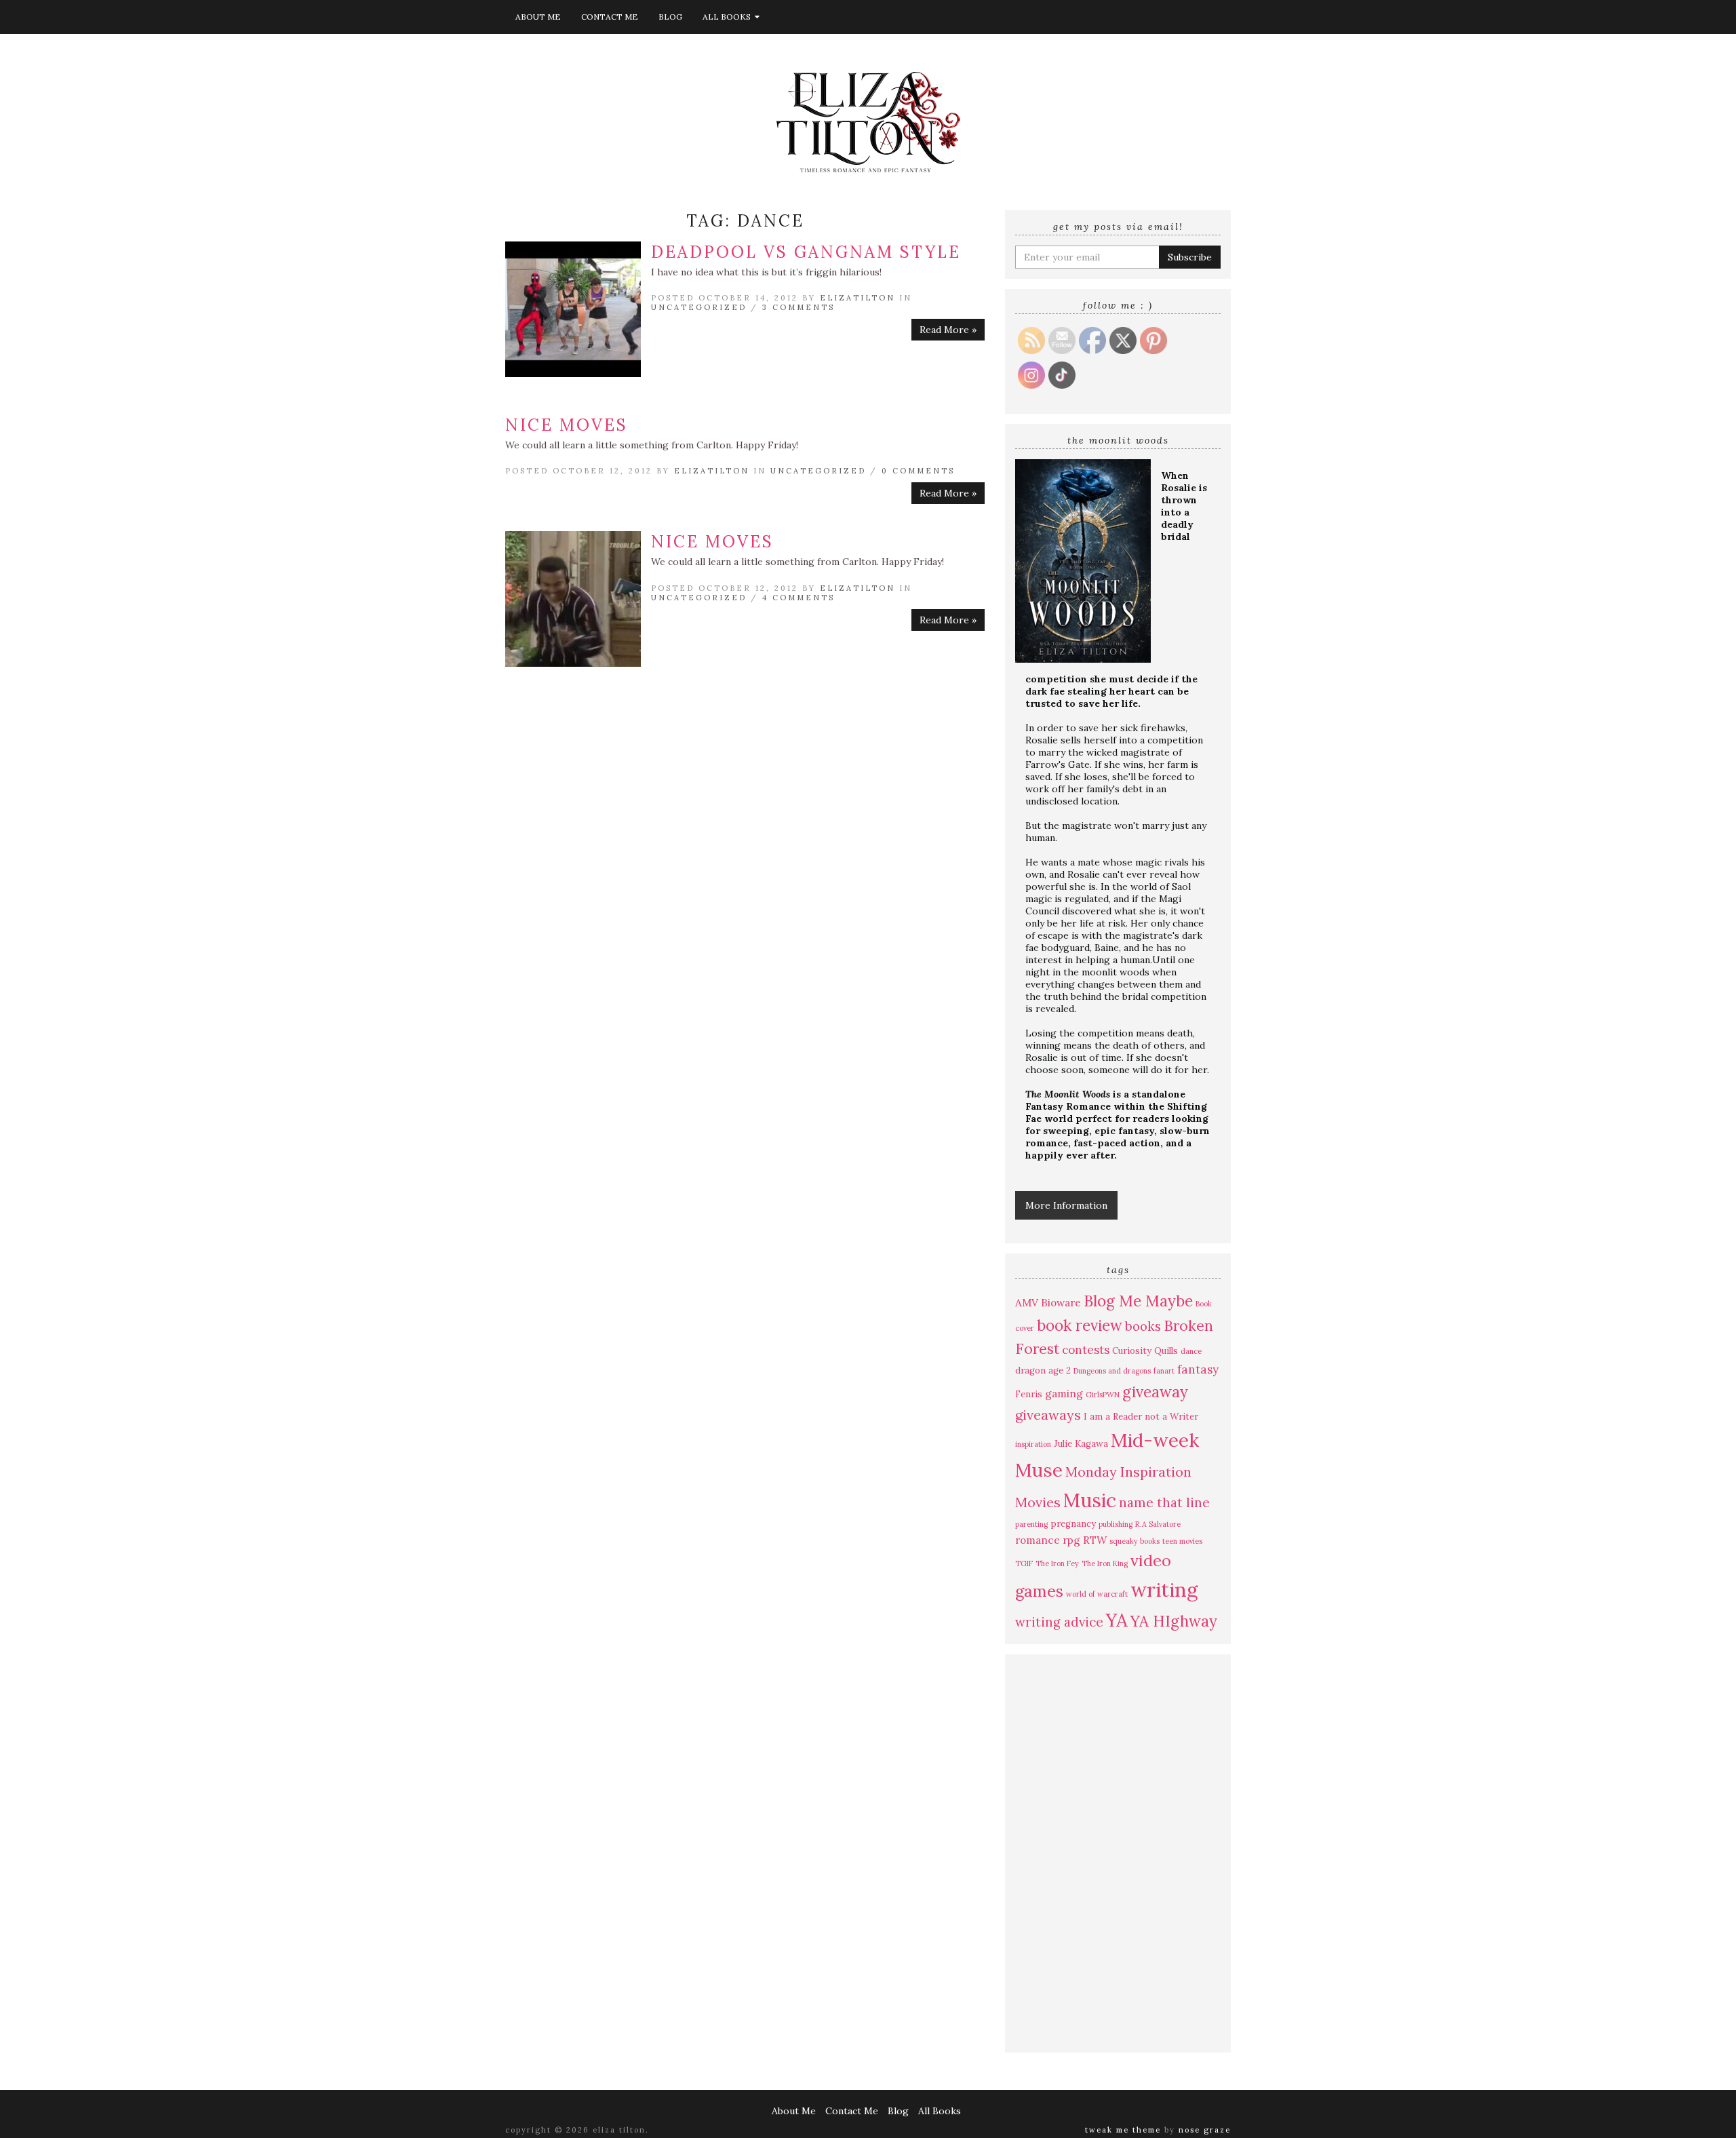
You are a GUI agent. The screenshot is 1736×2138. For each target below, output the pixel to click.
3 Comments (798, 307)
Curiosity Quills (1145, 1351)
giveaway (1155, 1392)
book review (1080, 1325)
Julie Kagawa (1081, 1444)
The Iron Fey (1057, 1563)
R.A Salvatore (1158, 1524)
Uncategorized (699, 307)
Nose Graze (1205, 2130)
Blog (670, 17)
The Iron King (1105, 1563)
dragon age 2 (1043, 1371)
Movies (1038, 1502)
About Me (538, 17)
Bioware (1061, 1302)
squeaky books (1135, 1541)
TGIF (1024, 1563)
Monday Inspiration (1128, 1472)
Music (1090, 1500)
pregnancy (1073, 1524)
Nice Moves (567, 425)
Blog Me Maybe (1138, 1301)
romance (1038, 1540)
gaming (1064, 1393)
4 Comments (798, 598)
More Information (1066, 1205)
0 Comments (918, 471)
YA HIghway (1174, 1621)
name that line (1164, 1502)
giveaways (1048, 1415)
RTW (1095, 1540)
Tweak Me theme (1123, 2130)
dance (1191, 1351)
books (1143, 1326)
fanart (1164, 1371)
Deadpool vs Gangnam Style (806, 252)
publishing (1116, 1524)
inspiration (1033, 1444)
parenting (1031, 1524)
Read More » (948, 330)
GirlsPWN (1103, 1395)
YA (1117, 1620)
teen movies (1182, 1541)
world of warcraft (1097, 1594)
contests (1086, 1350)
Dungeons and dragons (1112, 1371)
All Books (729, 17)
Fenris (1029, 1394)
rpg (1071, 1540)
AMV (1027, 1302)
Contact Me (610, 17)
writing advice (1059, 1622)
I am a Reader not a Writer (1141, 1417)
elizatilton (857, 298)
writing (1164, 1589)
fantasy (1198, 1369)
